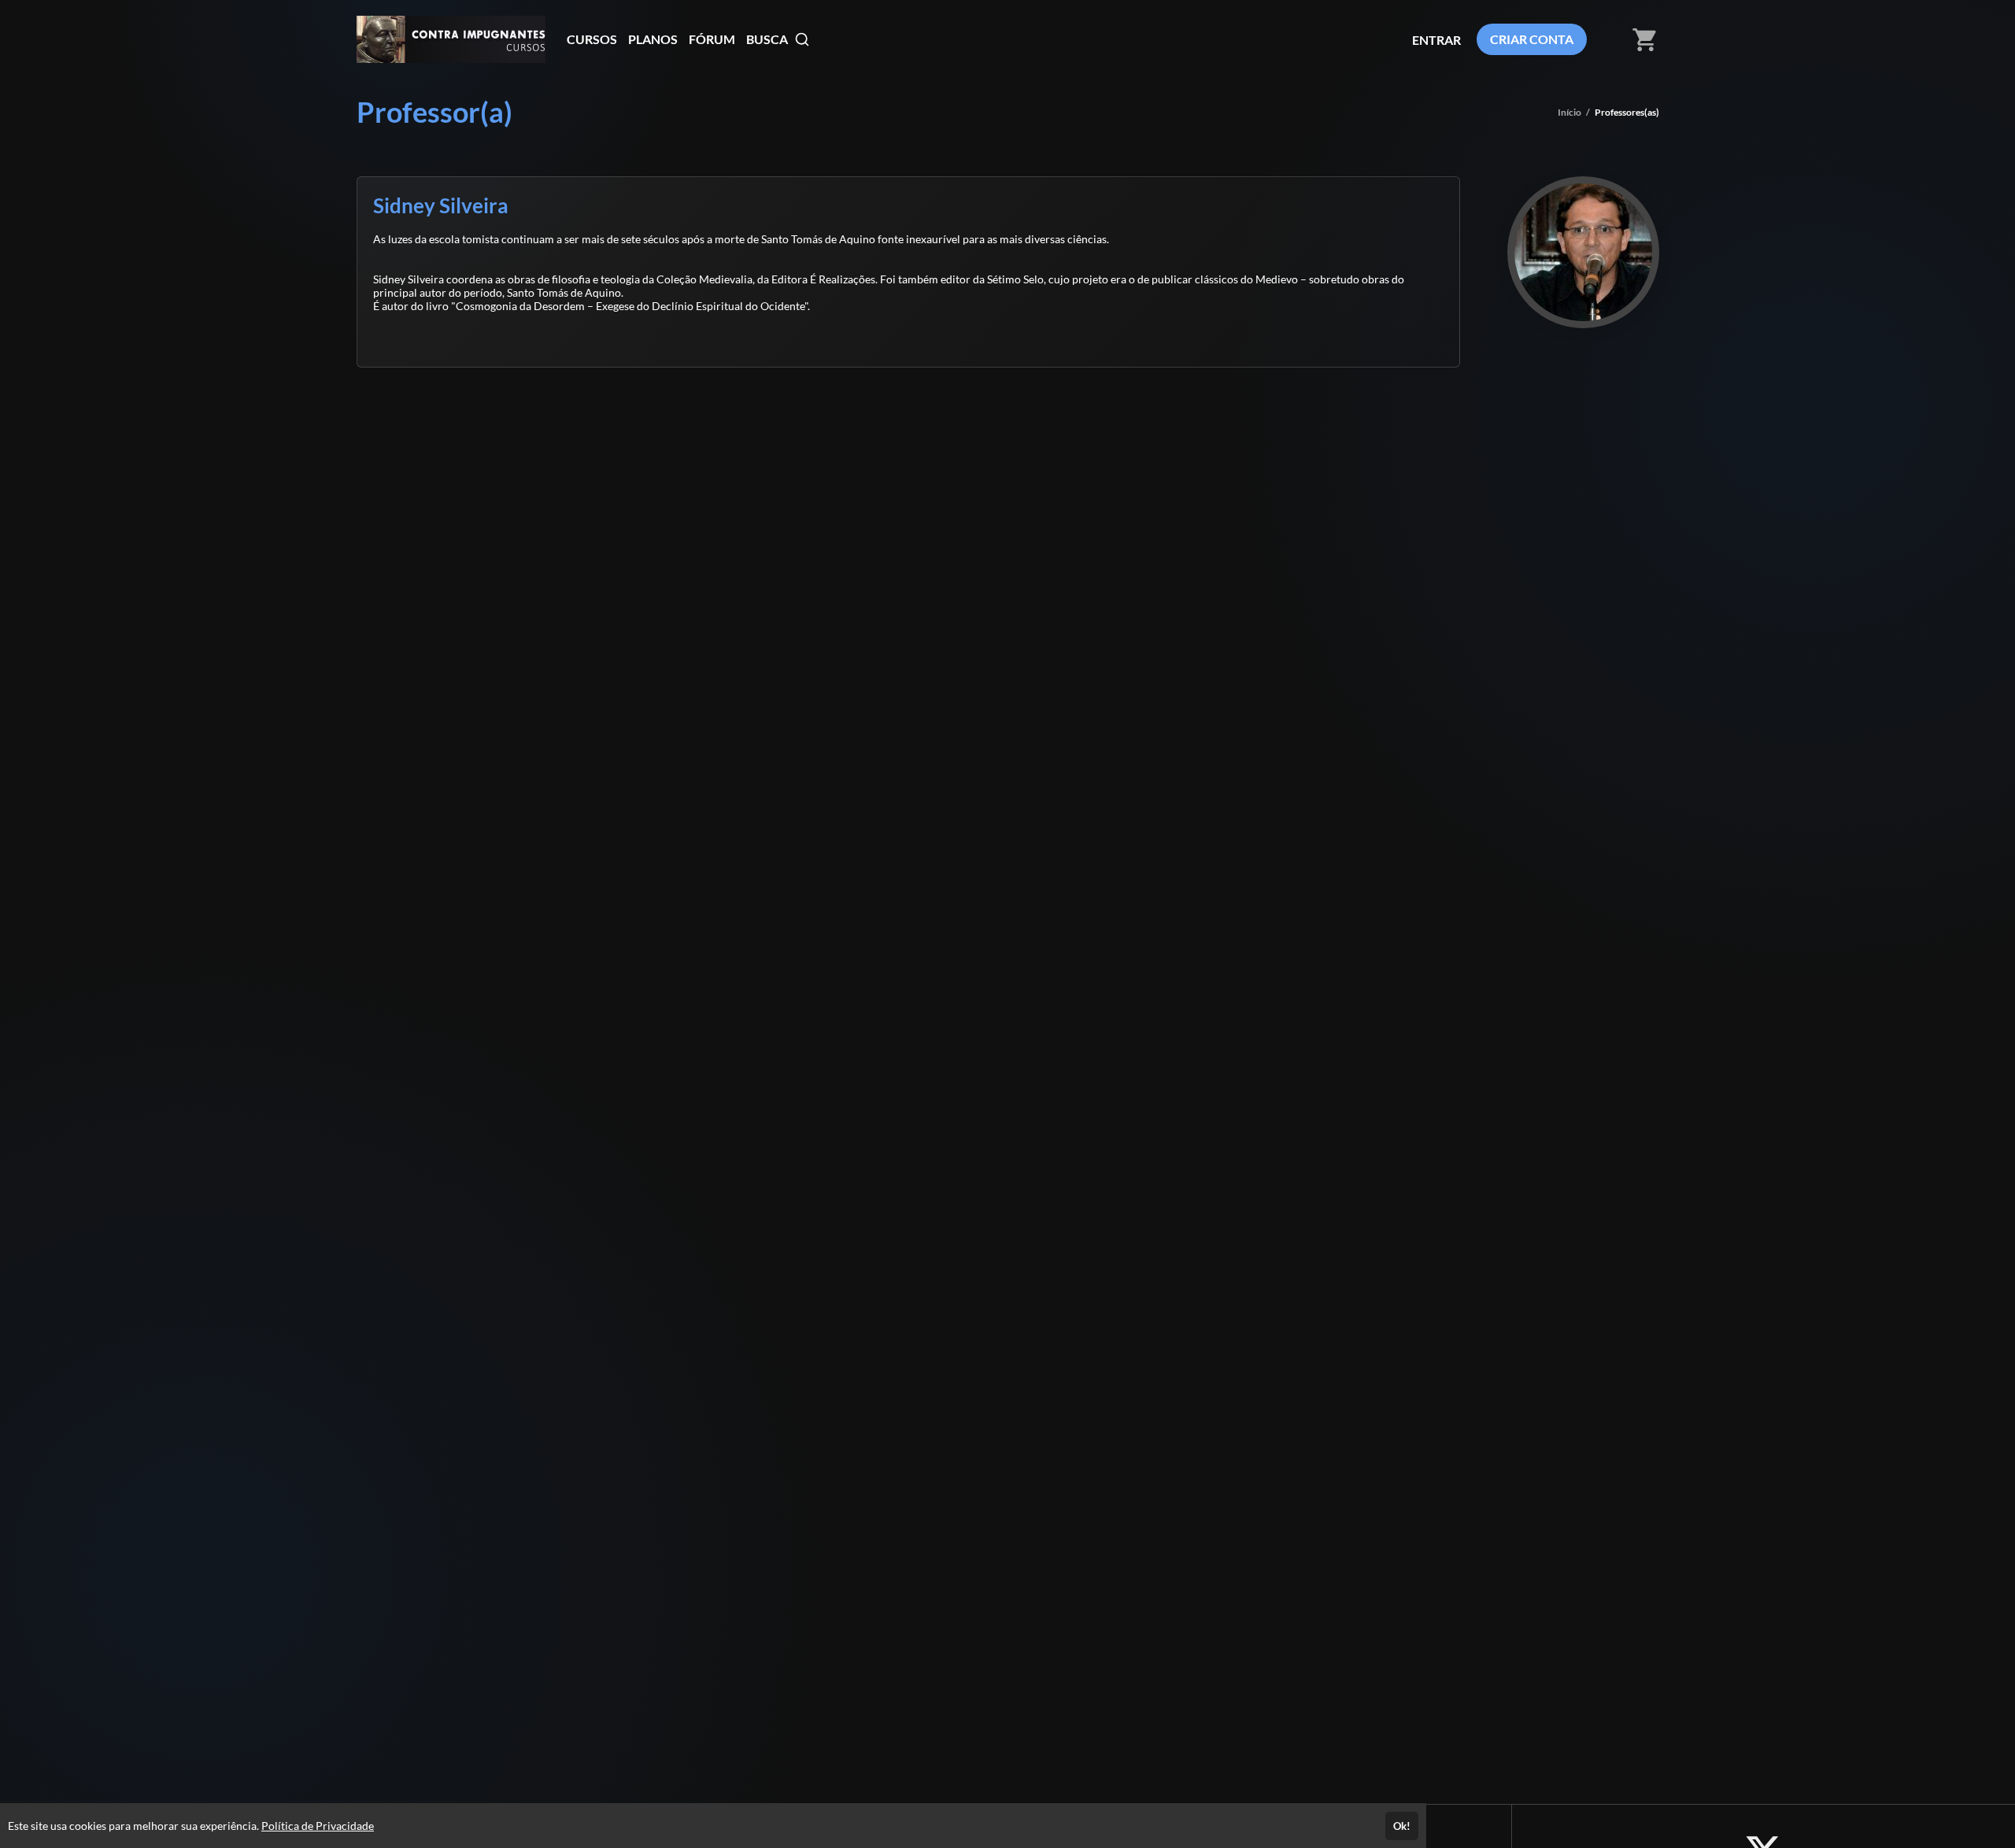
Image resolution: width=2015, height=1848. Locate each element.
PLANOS (653, 39)
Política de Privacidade (318, 1826)
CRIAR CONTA (1532, 39)
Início (1569, 112)
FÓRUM (712, 39)
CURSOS (592, 39)
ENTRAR (1436, 40)
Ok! (1402, 1826)
